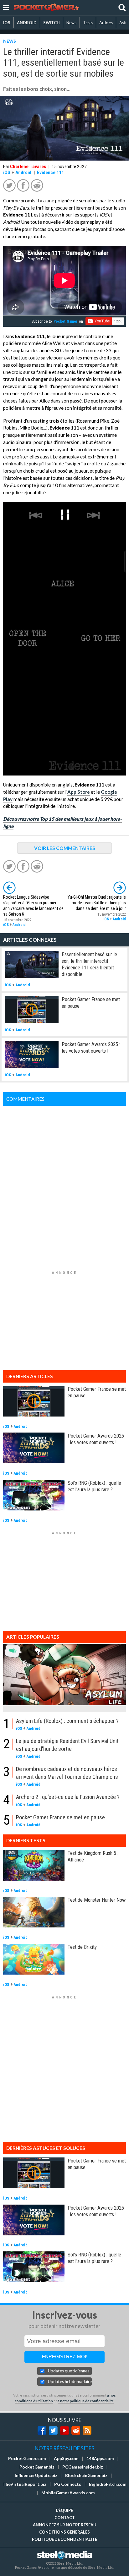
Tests (88, 23)
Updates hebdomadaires (70, 2381)
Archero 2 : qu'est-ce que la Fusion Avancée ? (68, 1797)
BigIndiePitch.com (108, 2484)
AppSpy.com (66, 2458)
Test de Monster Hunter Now (97, 1900)
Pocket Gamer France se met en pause (60, 1817)
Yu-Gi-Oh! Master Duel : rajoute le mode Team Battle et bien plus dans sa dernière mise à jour (97, 903)
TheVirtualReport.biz (24, 2484)
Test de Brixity (82, 1947)
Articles (106, 23)
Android (23, 173)
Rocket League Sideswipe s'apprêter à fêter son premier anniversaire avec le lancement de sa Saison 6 (33, 906)
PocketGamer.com (27, 2458)
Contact (65, 2518)
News (71, 23)
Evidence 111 (51, 173)
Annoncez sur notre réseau (64, 2525)
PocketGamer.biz (37, 2467)
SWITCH (52, 23)
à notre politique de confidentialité (86, 2401)
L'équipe (64, 2510)
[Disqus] (64, 1184)
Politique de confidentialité (64, 2539)
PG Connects (68, 2484)
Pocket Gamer (66, 321)
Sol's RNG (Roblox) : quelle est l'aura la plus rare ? (94, 1486)
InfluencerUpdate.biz (36, 2475)
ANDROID (27, 23)
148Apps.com (100, 2458)
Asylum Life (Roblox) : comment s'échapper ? (67, 1721)
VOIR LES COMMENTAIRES (65, 848)
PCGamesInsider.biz (83, 2467)
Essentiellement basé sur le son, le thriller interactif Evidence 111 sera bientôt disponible (89, 964)
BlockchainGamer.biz (86, 2475)
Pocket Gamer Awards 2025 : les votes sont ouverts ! (91, 1047)
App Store (79, 792)
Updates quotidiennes (69, 2371)
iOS (7, 23)
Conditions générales (64, 2532)
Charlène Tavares (28, 167)
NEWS (10, 41)
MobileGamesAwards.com (68, 2493)
